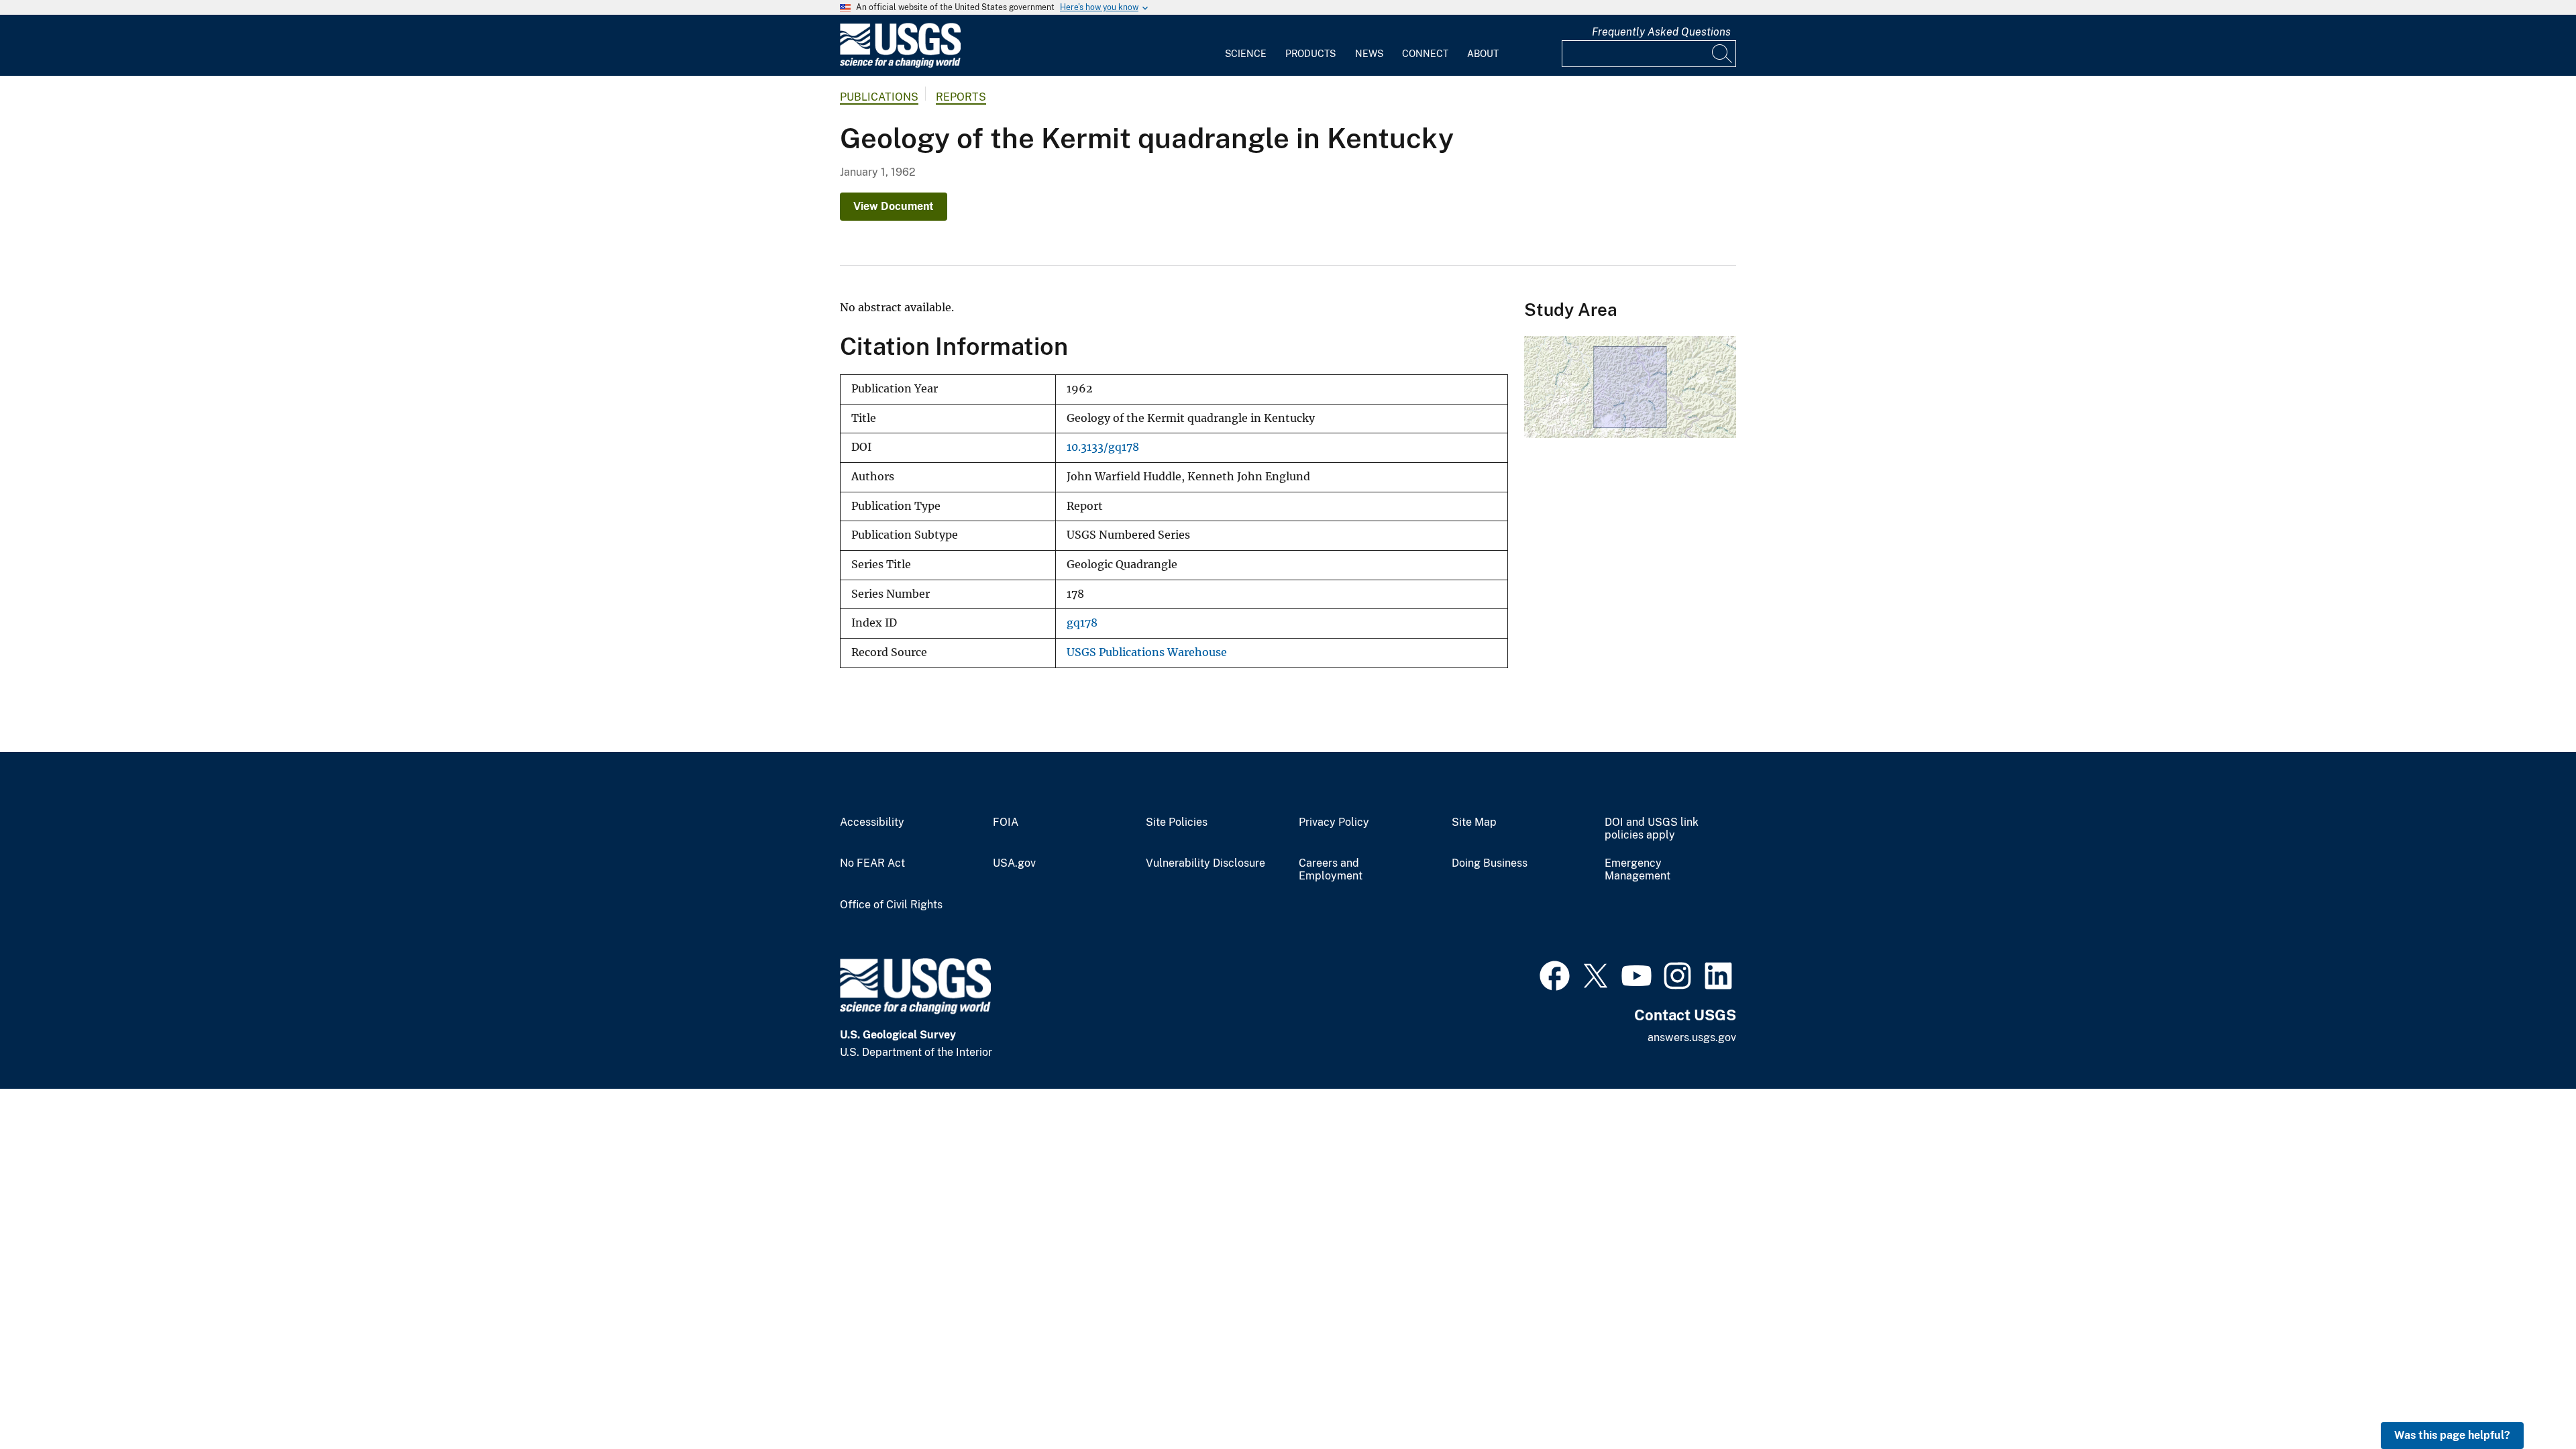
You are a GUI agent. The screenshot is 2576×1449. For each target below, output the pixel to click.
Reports (961, 97)
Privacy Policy (1334, 822)
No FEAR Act (872, 863)
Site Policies (1177, 822)
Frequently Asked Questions (1661, 32)
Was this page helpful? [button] (2452, 1435)
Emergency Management (1638, 870)
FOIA (1006, 822)
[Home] (900, 65)
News (1369, 54)
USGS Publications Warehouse (1147, 652)
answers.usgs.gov (1692, 1037)
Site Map (1474, 822)
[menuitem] (1246, 46)
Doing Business (1490, 863)
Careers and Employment (1331, 870)
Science (1246, 54)
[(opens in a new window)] (1555, 974)
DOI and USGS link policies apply (1652, 829)
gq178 (1082, 623)
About (1483, 54)
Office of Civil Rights (891, 905)
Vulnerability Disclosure (1205, 863)
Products (1310, 54)
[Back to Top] (2527, 1400)
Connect (1425, 54)
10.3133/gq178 (1103, 447)
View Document (894, 206)
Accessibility (872, 822)
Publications (879, 97)
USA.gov (1014, 863)
